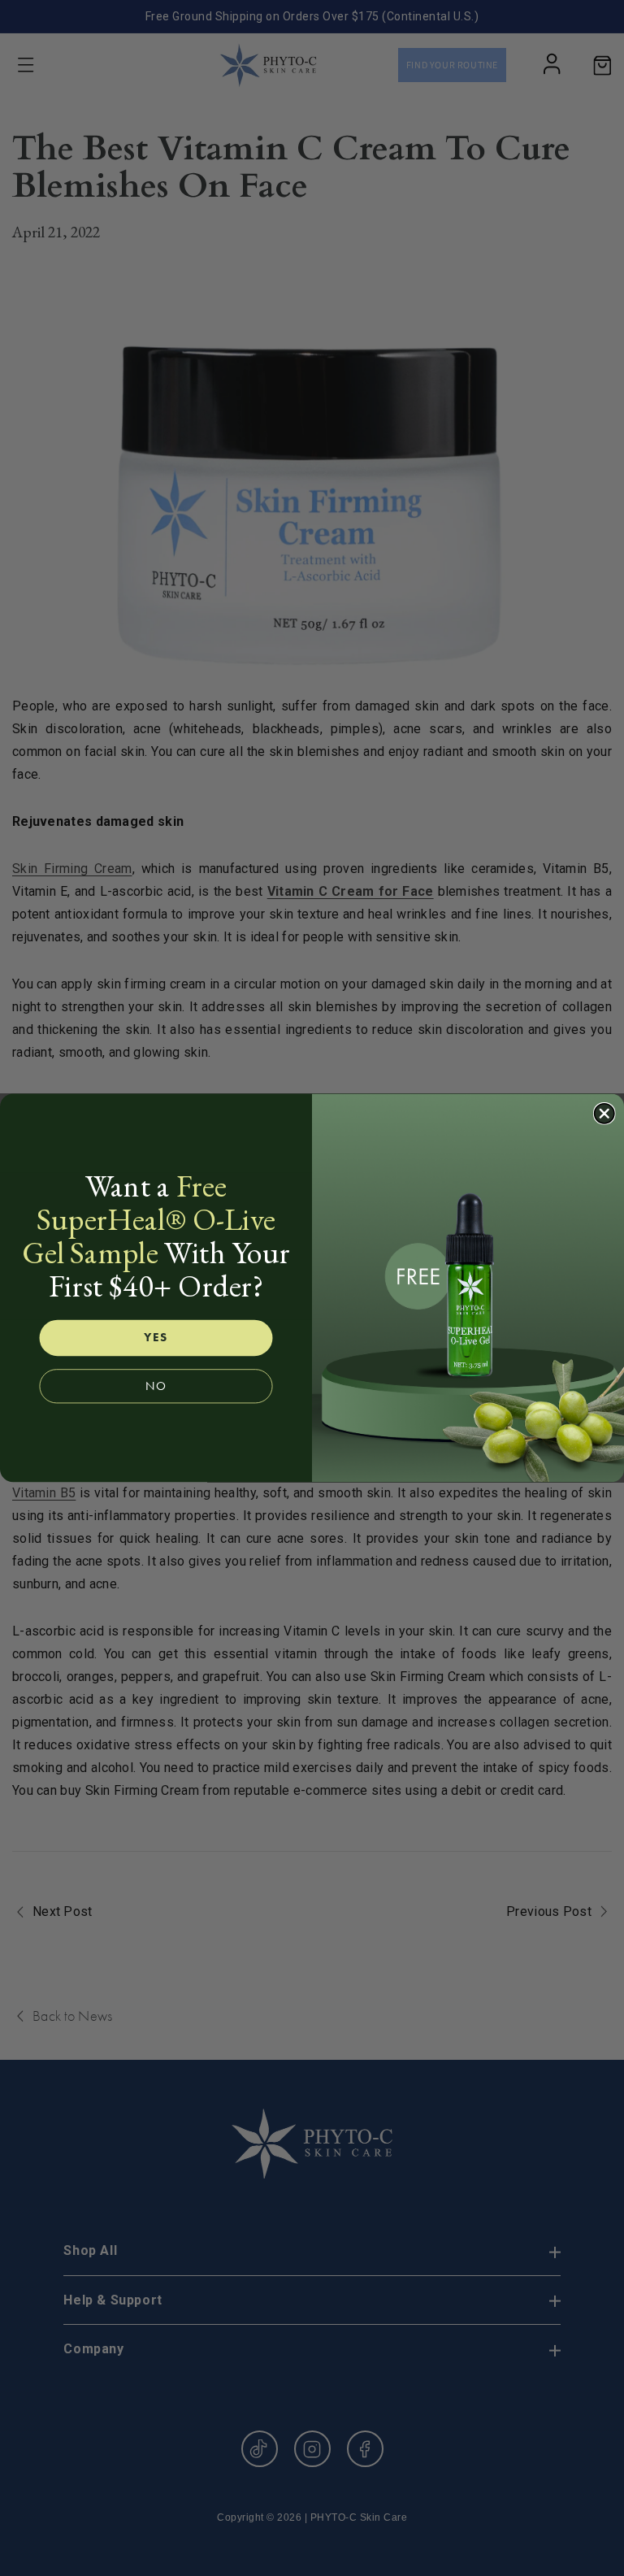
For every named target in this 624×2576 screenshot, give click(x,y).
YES (156, 1338)
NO (156, 1386)
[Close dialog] (604, 1114)
